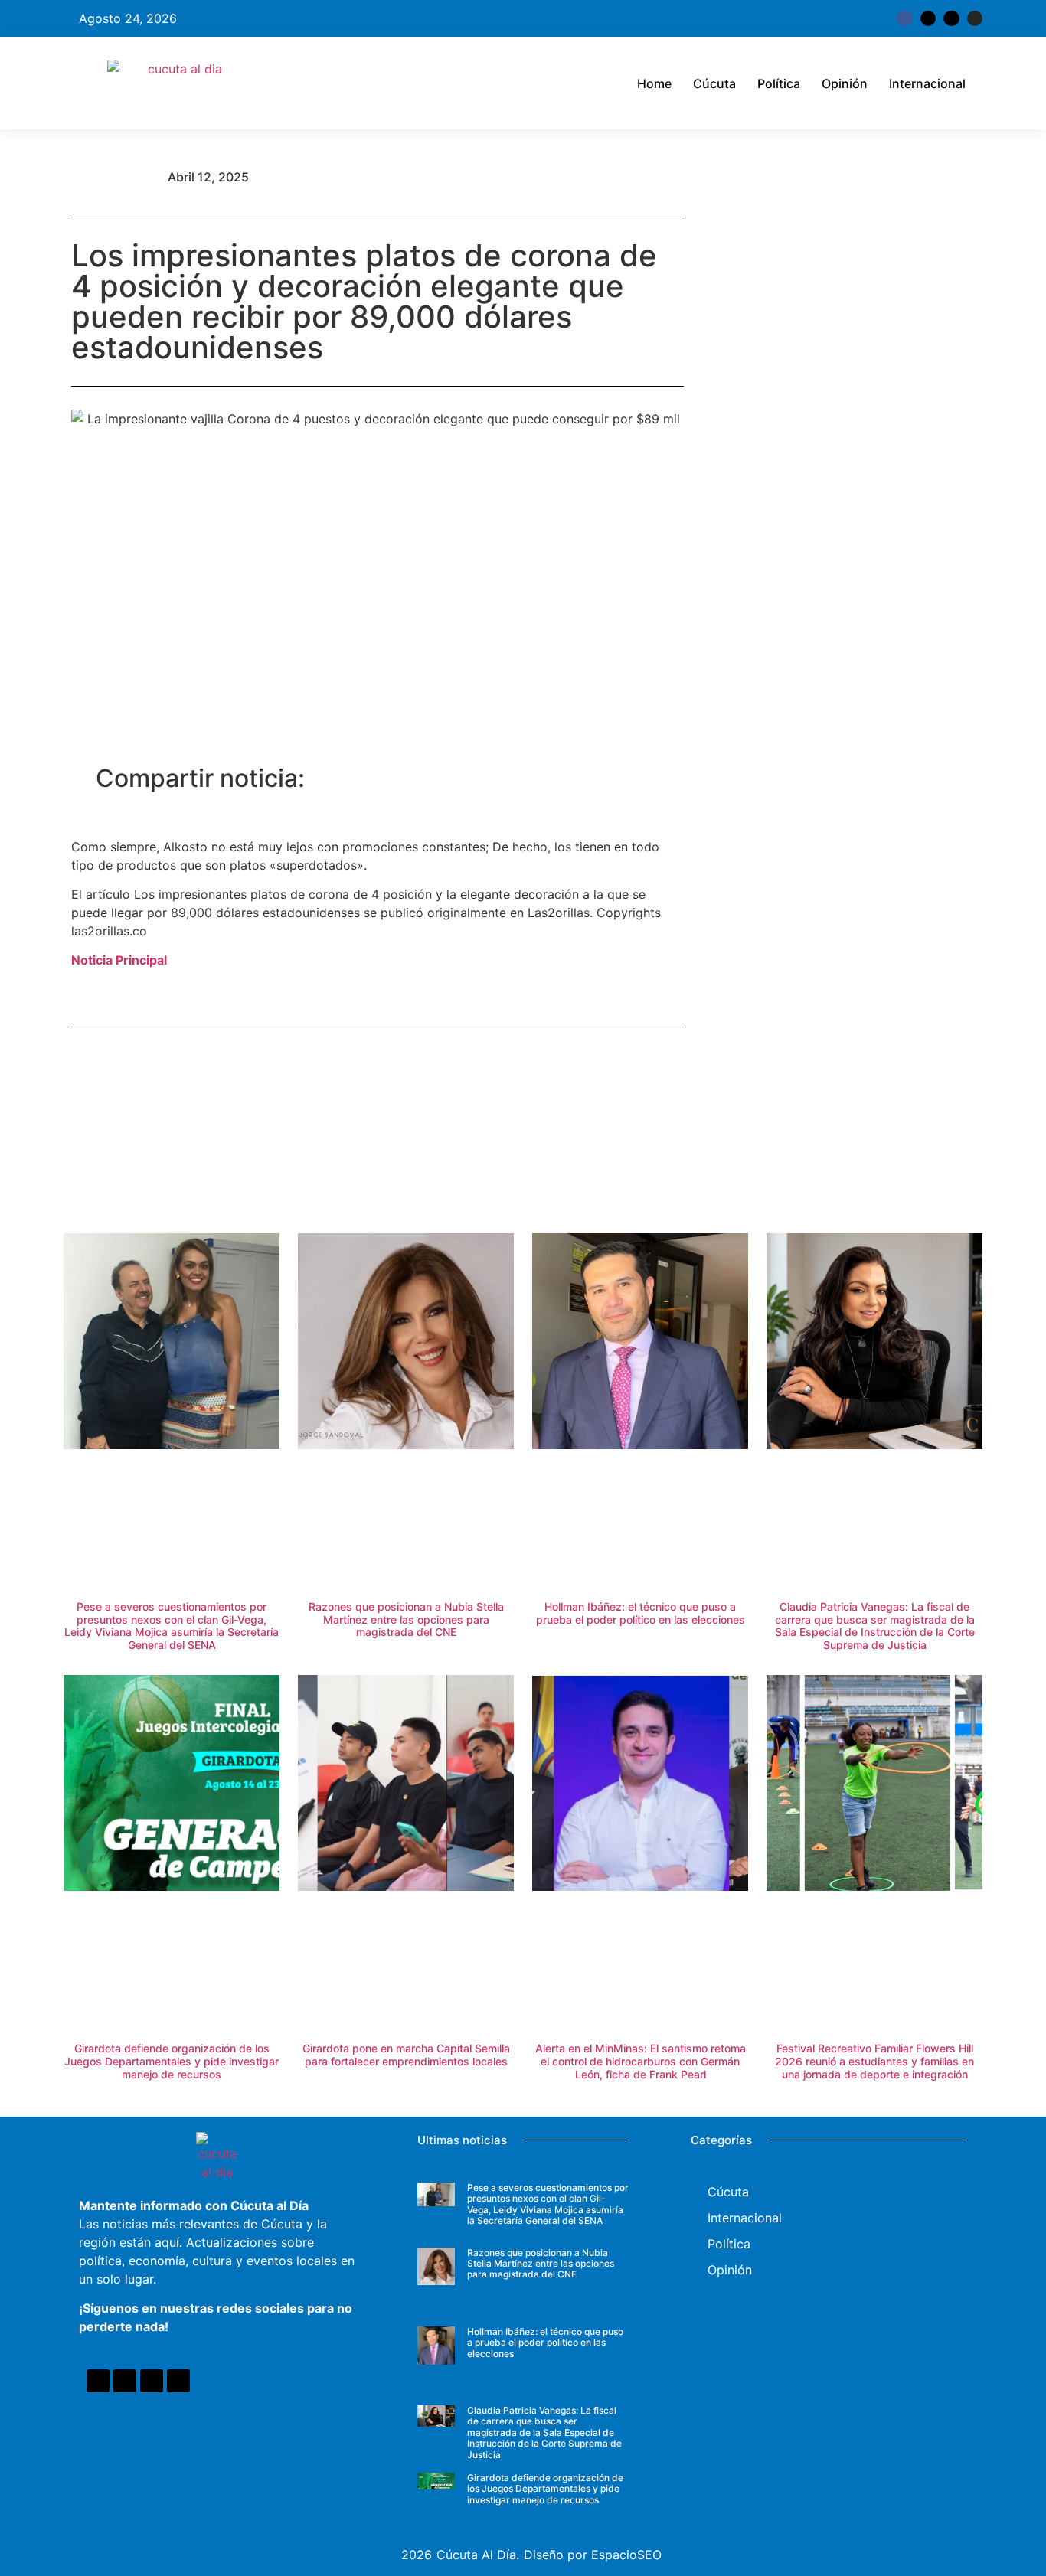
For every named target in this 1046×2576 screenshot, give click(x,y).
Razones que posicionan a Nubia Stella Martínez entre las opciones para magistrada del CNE (406, 1619)
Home (654, 83)
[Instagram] (975, 18)
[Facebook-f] (904, 18)
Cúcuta (714, 83)
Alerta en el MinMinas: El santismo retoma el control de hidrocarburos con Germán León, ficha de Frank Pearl (641, 2061)
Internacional (927, 83)
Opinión (845, 83)
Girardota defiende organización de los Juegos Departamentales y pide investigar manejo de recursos (172, 2061)
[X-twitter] (928, 18)
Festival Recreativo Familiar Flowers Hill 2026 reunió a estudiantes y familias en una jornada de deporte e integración (874, 2061)
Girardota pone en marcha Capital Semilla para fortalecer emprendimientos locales (406, 2055)
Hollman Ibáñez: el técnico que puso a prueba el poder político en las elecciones (641, 1613)
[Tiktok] (951, 18)
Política (779, 83)
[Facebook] (98, 2381)
